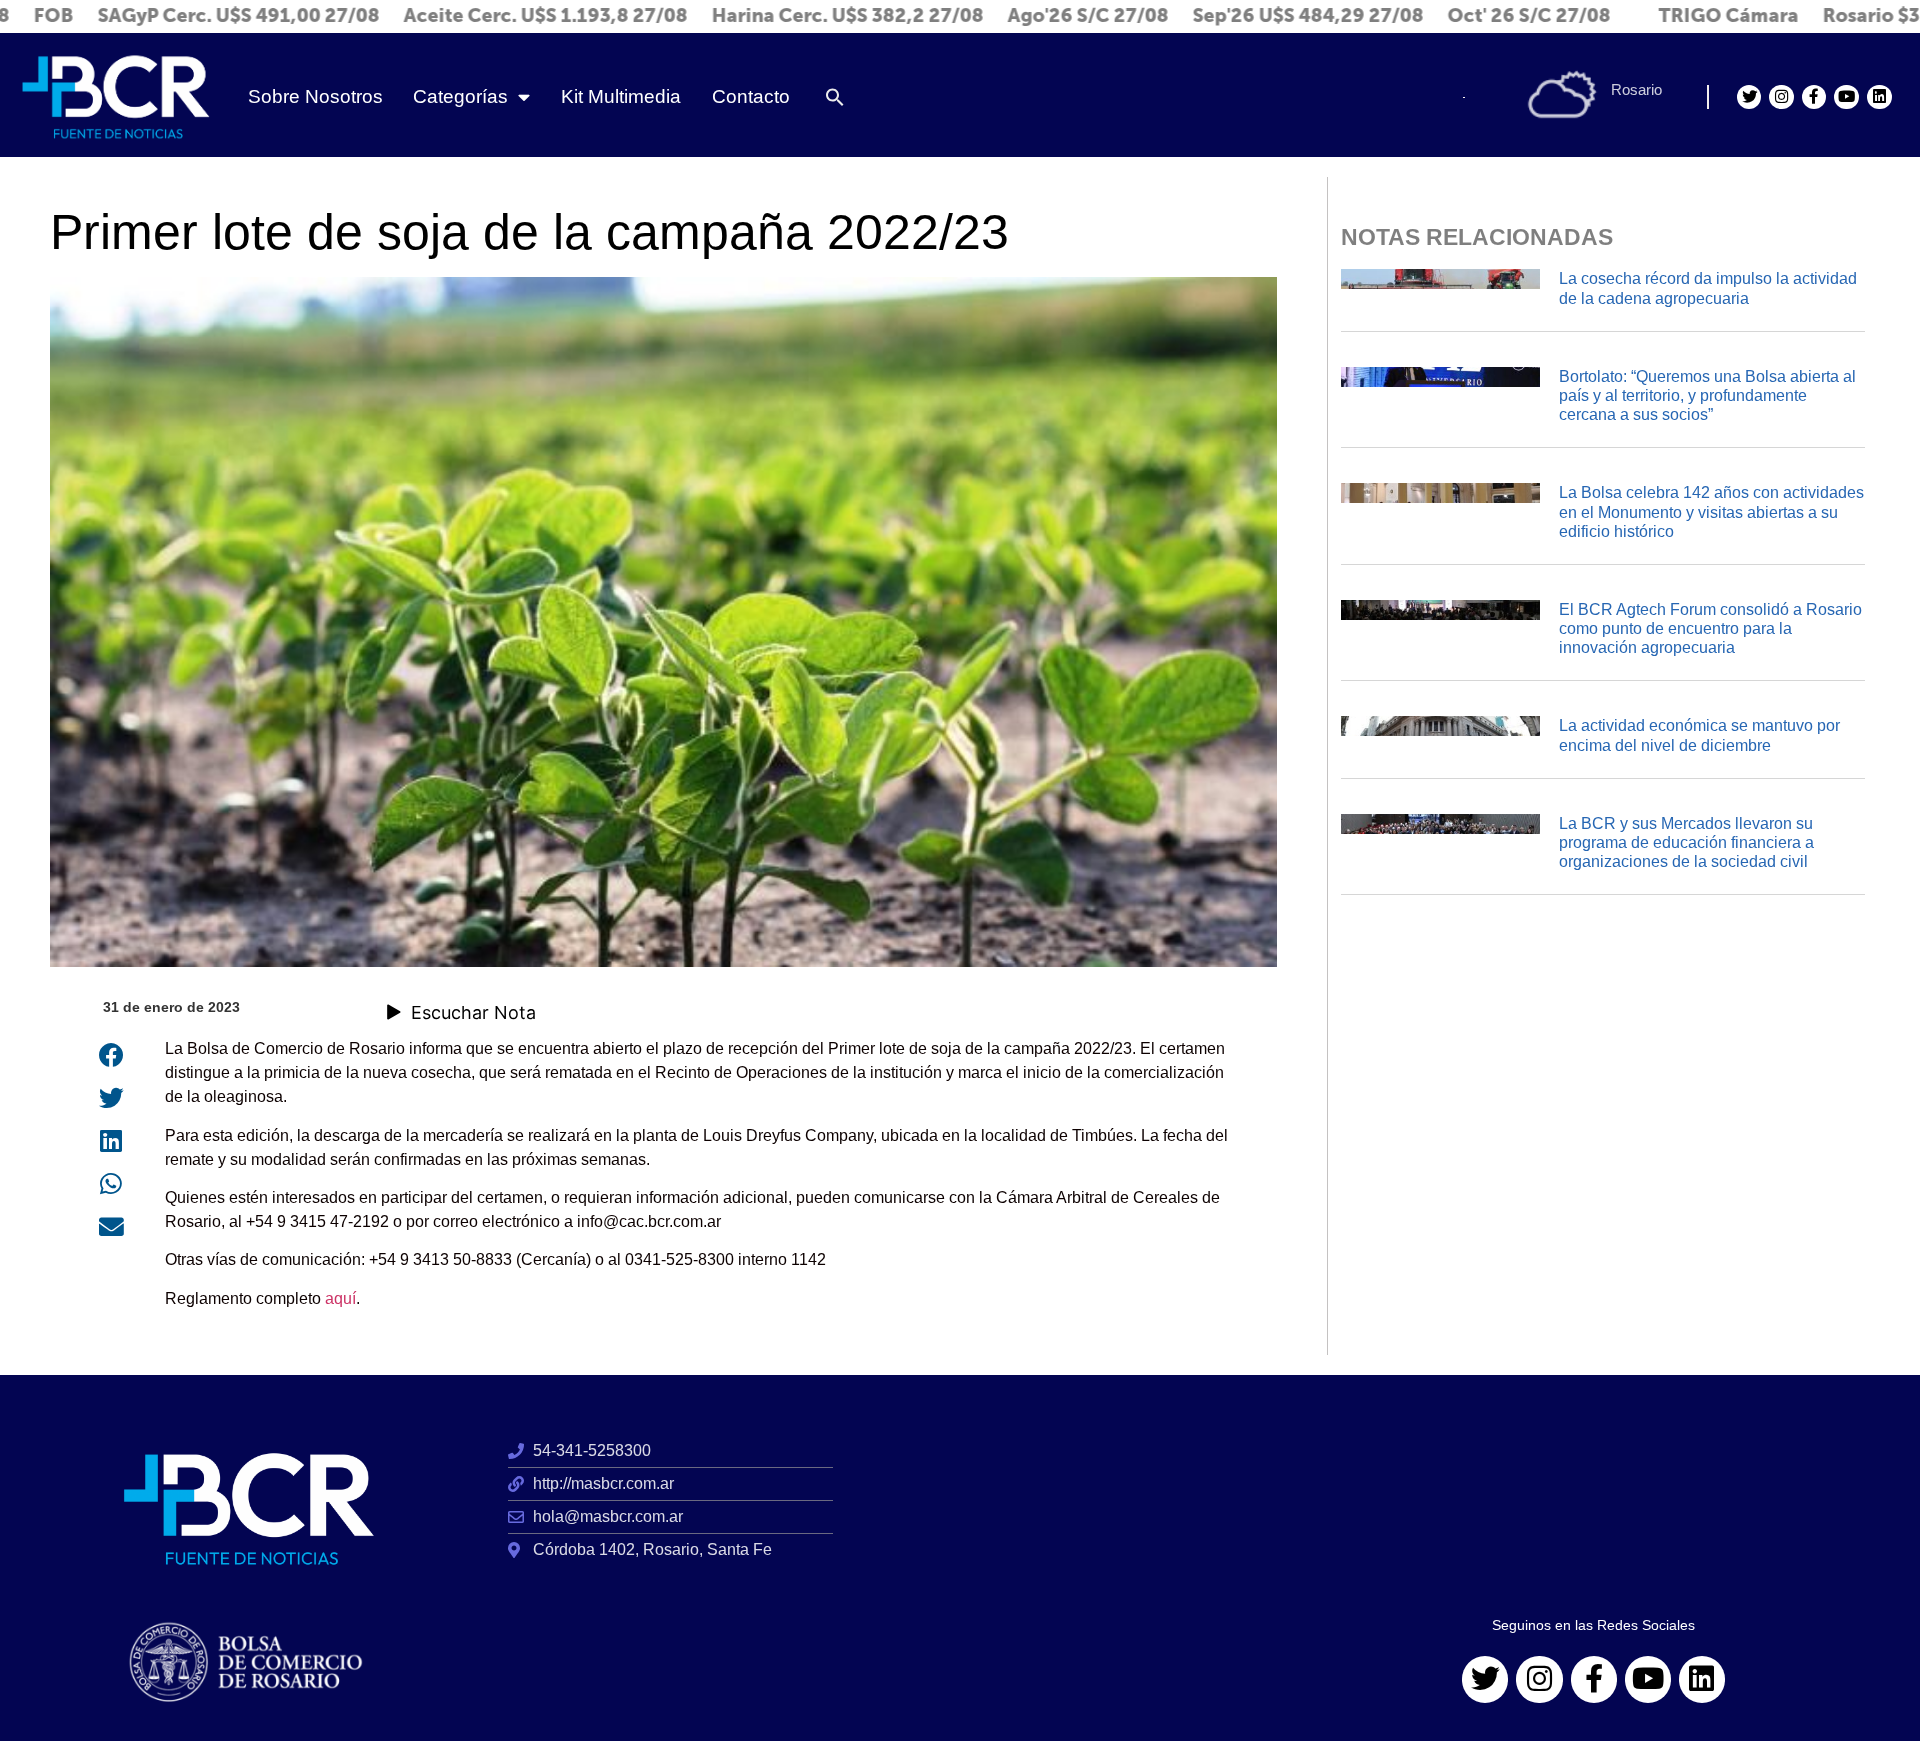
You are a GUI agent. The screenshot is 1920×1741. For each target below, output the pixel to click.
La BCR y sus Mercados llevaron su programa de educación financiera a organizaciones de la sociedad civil (1686, 842)
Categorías (460, 96)
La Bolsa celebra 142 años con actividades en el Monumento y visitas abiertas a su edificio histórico (1711, 511)
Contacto (751, 96)
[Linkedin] (1879, 97)
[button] (835, 97)
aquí (340, 1298)
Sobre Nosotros (315, 96)
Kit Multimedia (621, 96)
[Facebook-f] (1814, 97)
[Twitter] (1749, 97)
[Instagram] (1781, 97)
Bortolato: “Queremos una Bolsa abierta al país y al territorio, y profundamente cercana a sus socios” (1707, 395)
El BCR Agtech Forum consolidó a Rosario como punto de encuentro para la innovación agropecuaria (1710, 628)
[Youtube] (1846, 97)
